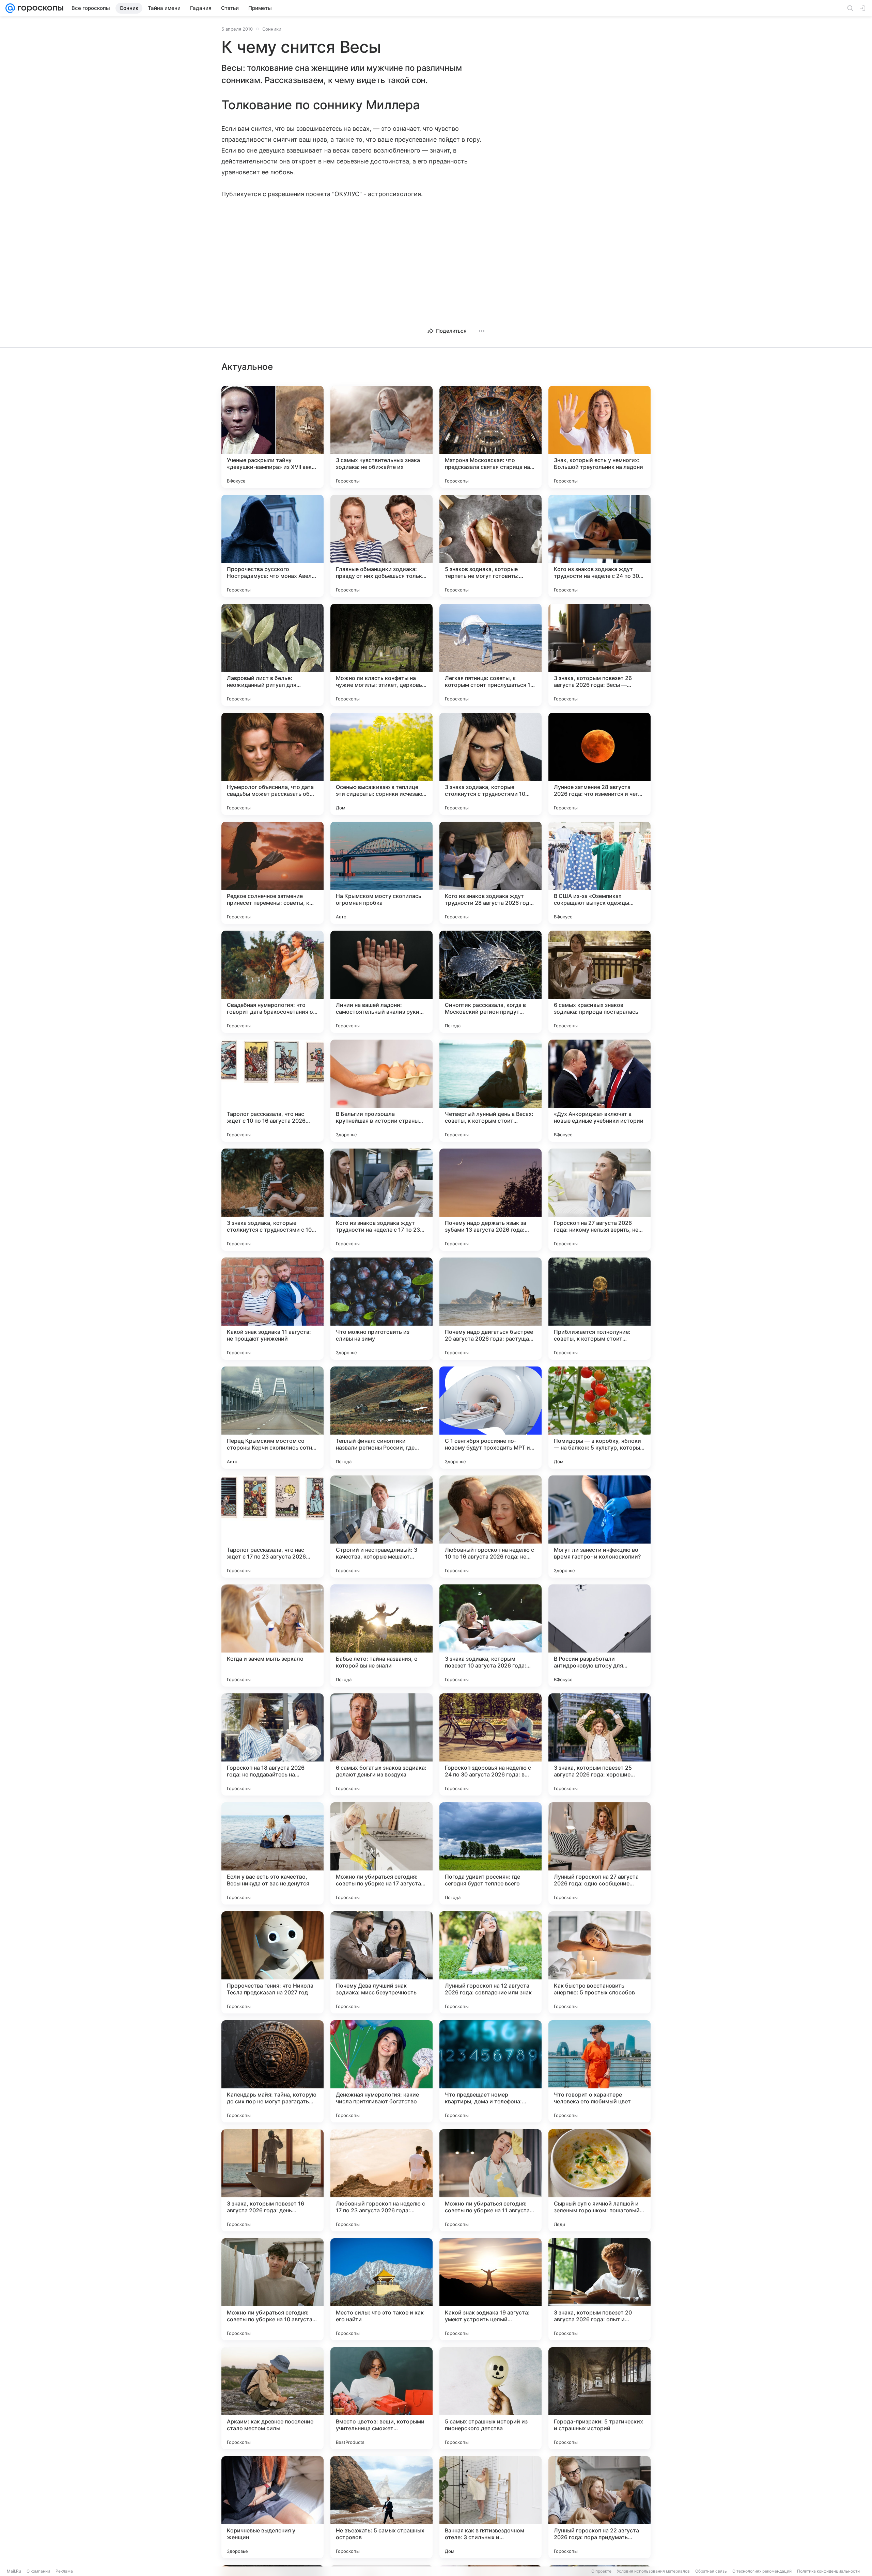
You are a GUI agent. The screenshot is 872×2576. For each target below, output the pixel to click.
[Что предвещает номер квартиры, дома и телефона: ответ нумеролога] (490, 2071)
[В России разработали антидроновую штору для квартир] (599, 1635)
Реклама (64, 2571)
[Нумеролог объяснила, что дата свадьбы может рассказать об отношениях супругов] (272, 764)
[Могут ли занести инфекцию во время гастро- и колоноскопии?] (599, 1527)
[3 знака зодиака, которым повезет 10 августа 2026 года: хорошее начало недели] (490, 1635)
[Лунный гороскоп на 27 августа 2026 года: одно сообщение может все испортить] (599, 1853)
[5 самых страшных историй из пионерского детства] (490, 2398)
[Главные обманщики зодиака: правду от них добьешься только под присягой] (381, 546)
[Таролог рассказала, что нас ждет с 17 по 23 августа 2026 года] (272, 1527)
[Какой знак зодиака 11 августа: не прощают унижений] (272, 1309)
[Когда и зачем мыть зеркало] (272, 1635)
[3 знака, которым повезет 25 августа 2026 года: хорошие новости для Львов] (599, 1744)
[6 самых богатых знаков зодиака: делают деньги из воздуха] (381, 1744)
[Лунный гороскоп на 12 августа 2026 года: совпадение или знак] (490, 1962)
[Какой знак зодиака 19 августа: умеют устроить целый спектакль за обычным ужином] (490, 2289)
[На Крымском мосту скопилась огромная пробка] (381, 873)
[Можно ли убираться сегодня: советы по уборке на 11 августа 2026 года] (490, 2180)
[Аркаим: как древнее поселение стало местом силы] (272, 2398)
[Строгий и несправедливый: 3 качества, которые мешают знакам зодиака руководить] (381, 1527)
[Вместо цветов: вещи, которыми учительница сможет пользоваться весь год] (381, 2398)
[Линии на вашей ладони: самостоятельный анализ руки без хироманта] (381, 982)
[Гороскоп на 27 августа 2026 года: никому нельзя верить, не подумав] (599, 1200)
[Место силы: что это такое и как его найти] (381, 2289)
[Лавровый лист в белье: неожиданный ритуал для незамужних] (272, 655)
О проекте (601, 2571)
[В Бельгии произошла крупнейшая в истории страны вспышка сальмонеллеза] (381, 1091)
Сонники (272, 29)
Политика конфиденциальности (828, 2571)
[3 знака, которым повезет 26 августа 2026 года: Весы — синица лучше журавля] (599, 655)
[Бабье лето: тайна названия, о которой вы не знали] (381, 1635)
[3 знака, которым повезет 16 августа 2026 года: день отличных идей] (272, 2180)
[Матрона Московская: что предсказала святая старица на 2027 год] (490, 437)
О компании (38, 2571)
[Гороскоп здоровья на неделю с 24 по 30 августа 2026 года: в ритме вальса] (490, 1744)
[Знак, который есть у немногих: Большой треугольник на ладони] (599, 437)
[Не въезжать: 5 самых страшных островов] (381, 2507)
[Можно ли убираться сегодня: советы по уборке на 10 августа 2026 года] (272, 2289)
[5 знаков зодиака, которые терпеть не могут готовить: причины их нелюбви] (490, 546)
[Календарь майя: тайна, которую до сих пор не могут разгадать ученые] (272, 2071)
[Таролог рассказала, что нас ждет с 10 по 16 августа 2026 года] (272, 1091)
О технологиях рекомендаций (762, 2571)
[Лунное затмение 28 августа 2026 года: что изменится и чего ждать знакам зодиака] (599, 764)
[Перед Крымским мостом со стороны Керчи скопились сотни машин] (272, 1418)
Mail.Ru (14, 2571)
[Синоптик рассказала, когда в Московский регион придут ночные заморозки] (490, 982)
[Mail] (10, 8)
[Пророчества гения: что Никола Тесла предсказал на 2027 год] (272, 1962)
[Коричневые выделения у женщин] (272, 2507)
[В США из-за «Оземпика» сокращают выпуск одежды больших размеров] (599, 873)
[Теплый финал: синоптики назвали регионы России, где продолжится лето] (381, 1418)
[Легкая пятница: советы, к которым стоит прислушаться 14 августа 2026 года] (490, 655)
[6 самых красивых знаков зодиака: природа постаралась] (599, 982)
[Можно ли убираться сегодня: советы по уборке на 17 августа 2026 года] (381, 1853)
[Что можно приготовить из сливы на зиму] (381, 1309)
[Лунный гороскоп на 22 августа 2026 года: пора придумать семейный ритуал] (599, 2507)
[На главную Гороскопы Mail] (39, 8)
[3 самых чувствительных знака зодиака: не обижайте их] (381, 437)
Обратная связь (711, 2571)
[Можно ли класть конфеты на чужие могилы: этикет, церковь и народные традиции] (381, 655)
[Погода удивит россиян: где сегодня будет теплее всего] (490, 1853)
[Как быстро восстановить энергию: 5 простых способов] (599, 1962)
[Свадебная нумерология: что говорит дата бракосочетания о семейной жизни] (272, 982)
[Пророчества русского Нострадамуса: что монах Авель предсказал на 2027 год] (272, 546)
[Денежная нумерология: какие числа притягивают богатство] (381, 2071)
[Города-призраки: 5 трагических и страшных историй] (599, 2398)
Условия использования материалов (653, 2571)
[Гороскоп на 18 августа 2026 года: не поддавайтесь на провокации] (272, 1744)
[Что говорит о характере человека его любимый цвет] (599, 2071)
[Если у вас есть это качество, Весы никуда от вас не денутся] (272, 1853)
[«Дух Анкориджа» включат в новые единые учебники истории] (599, 1091)
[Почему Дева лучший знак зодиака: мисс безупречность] (381, 1962)
